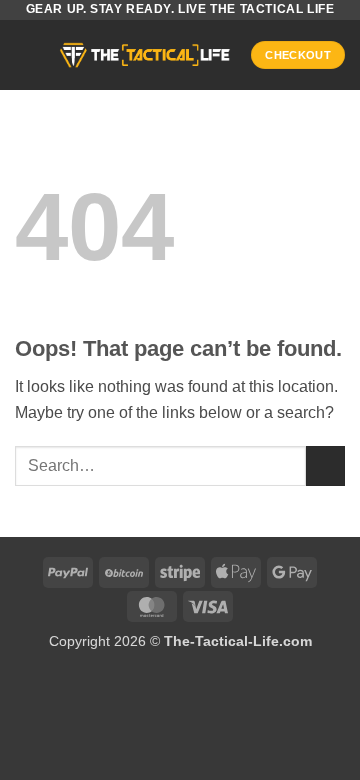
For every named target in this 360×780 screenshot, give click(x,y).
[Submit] (325, 465)
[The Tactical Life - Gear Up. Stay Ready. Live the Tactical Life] (145, 54)
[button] (27, 54)
